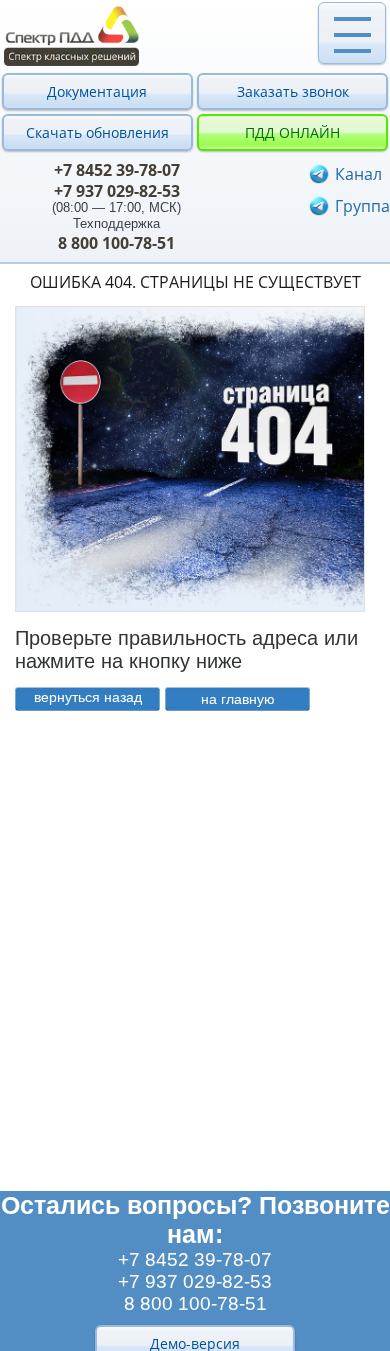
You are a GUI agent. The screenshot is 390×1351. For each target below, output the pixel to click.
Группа (362, 206)
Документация (97, 91)
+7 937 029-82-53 (117, 191)
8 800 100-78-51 (116, 243)
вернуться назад (88, 697)
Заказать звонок (293, 91)
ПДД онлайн (292, 132)
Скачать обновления (97, 132)
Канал (358, 174)
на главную (238, 699)
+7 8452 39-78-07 (117, 170)
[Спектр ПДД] (195, 36)
